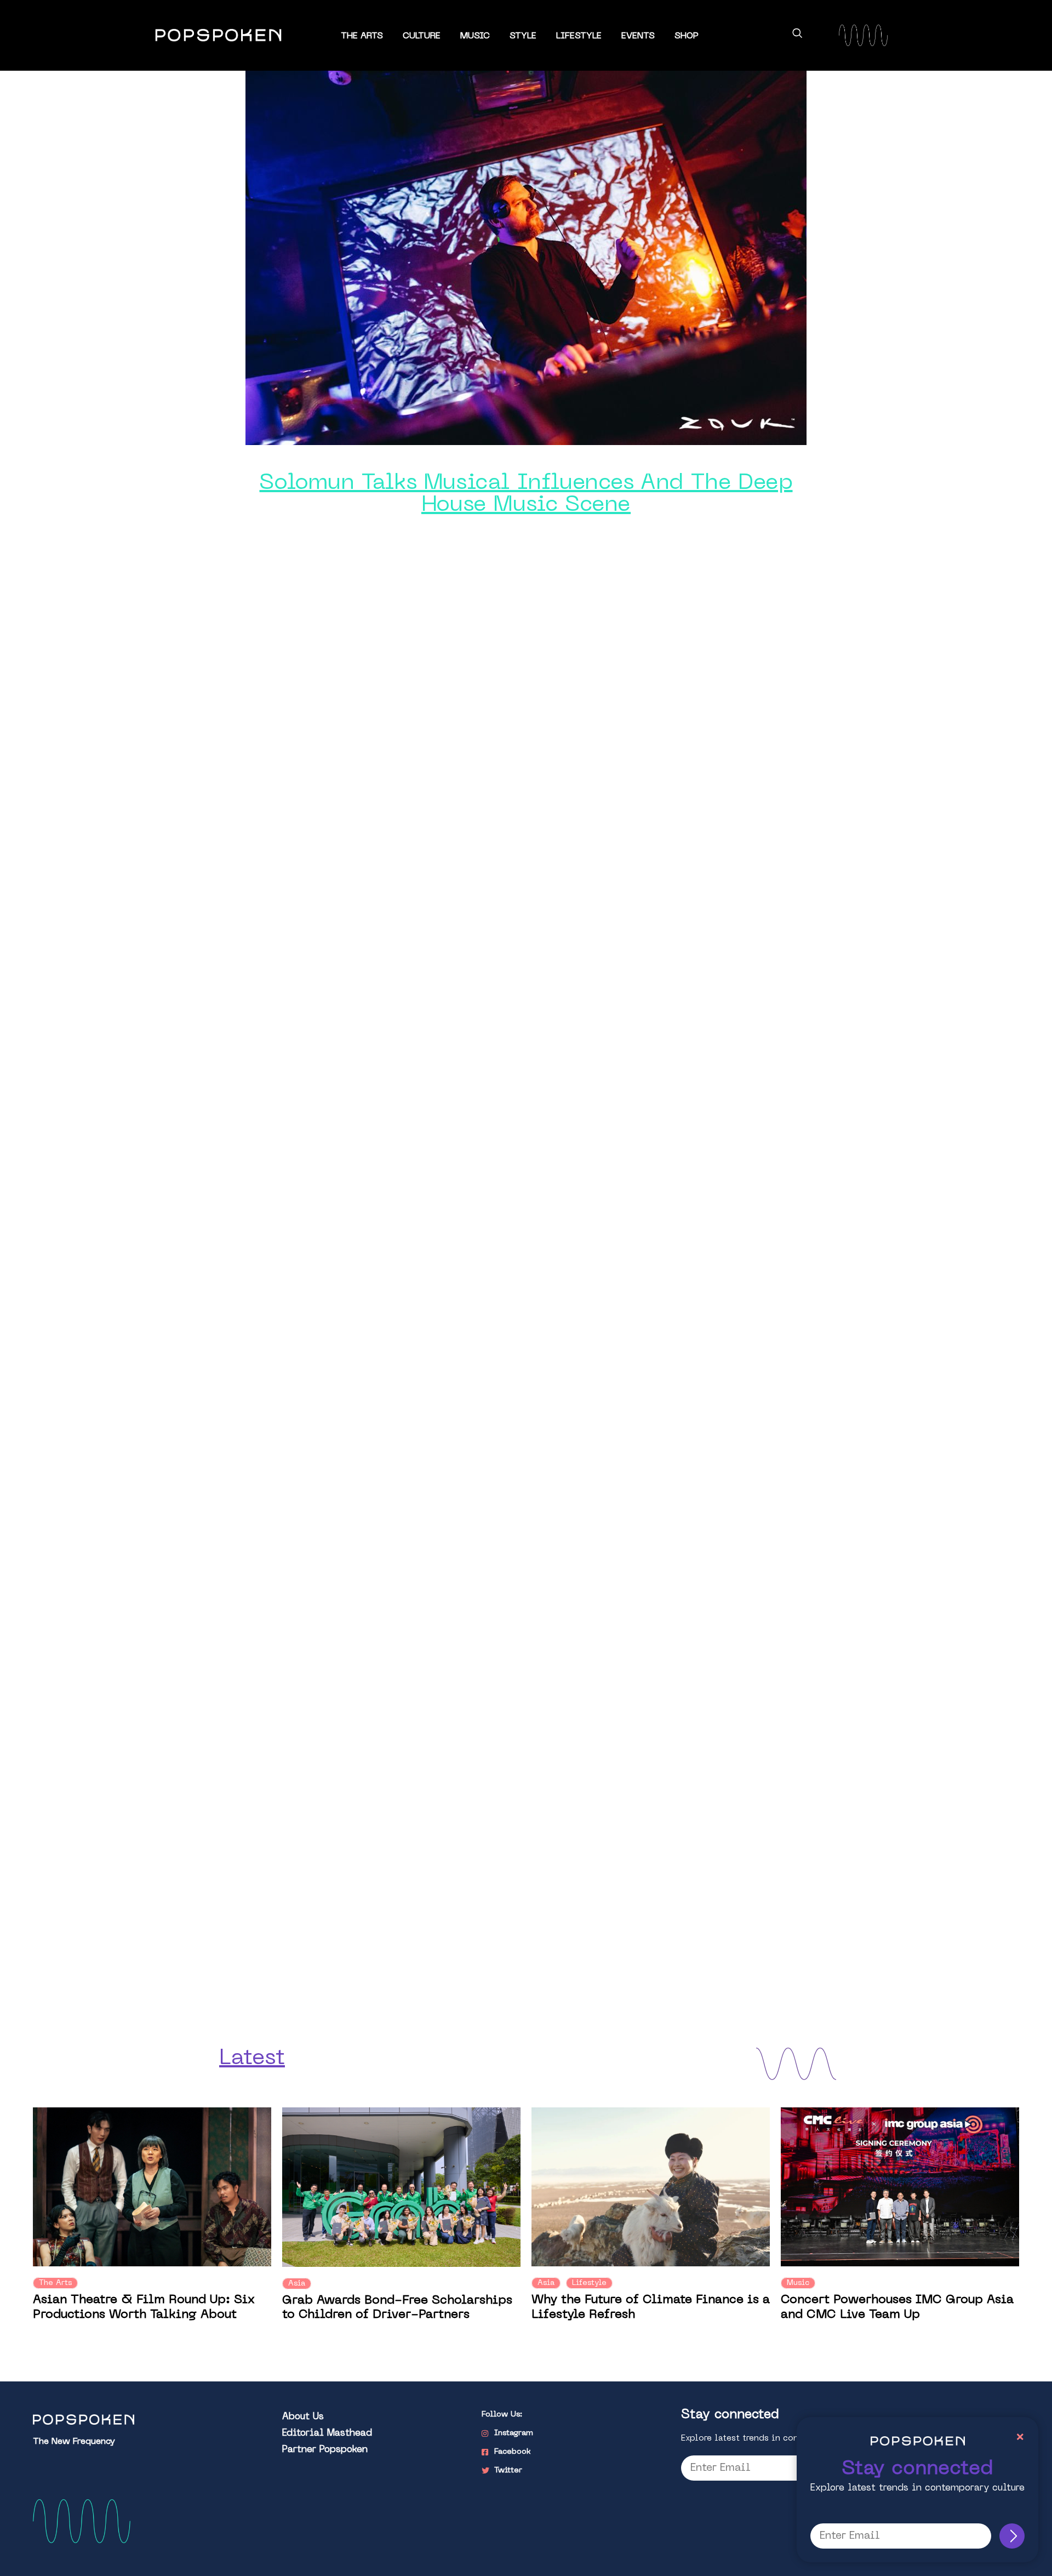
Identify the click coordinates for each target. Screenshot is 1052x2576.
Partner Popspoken (325, 2450)
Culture (422, 36)
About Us (303, 2417)
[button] (797, 35)
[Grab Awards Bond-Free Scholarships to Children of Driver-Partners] (401, 2187)
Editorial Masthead (327, 2433)
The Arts (362, 36)
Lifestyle (579, 36)
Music (475, 36)
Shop (687, 36)
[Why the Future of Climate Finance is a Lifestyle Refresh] (651, 2187)
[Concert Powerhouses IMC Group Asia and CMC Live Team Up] (900, 2187)
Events (638, 36)
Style (523, 36)
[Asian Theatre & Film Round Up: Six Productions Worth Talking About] (152, 2187)
